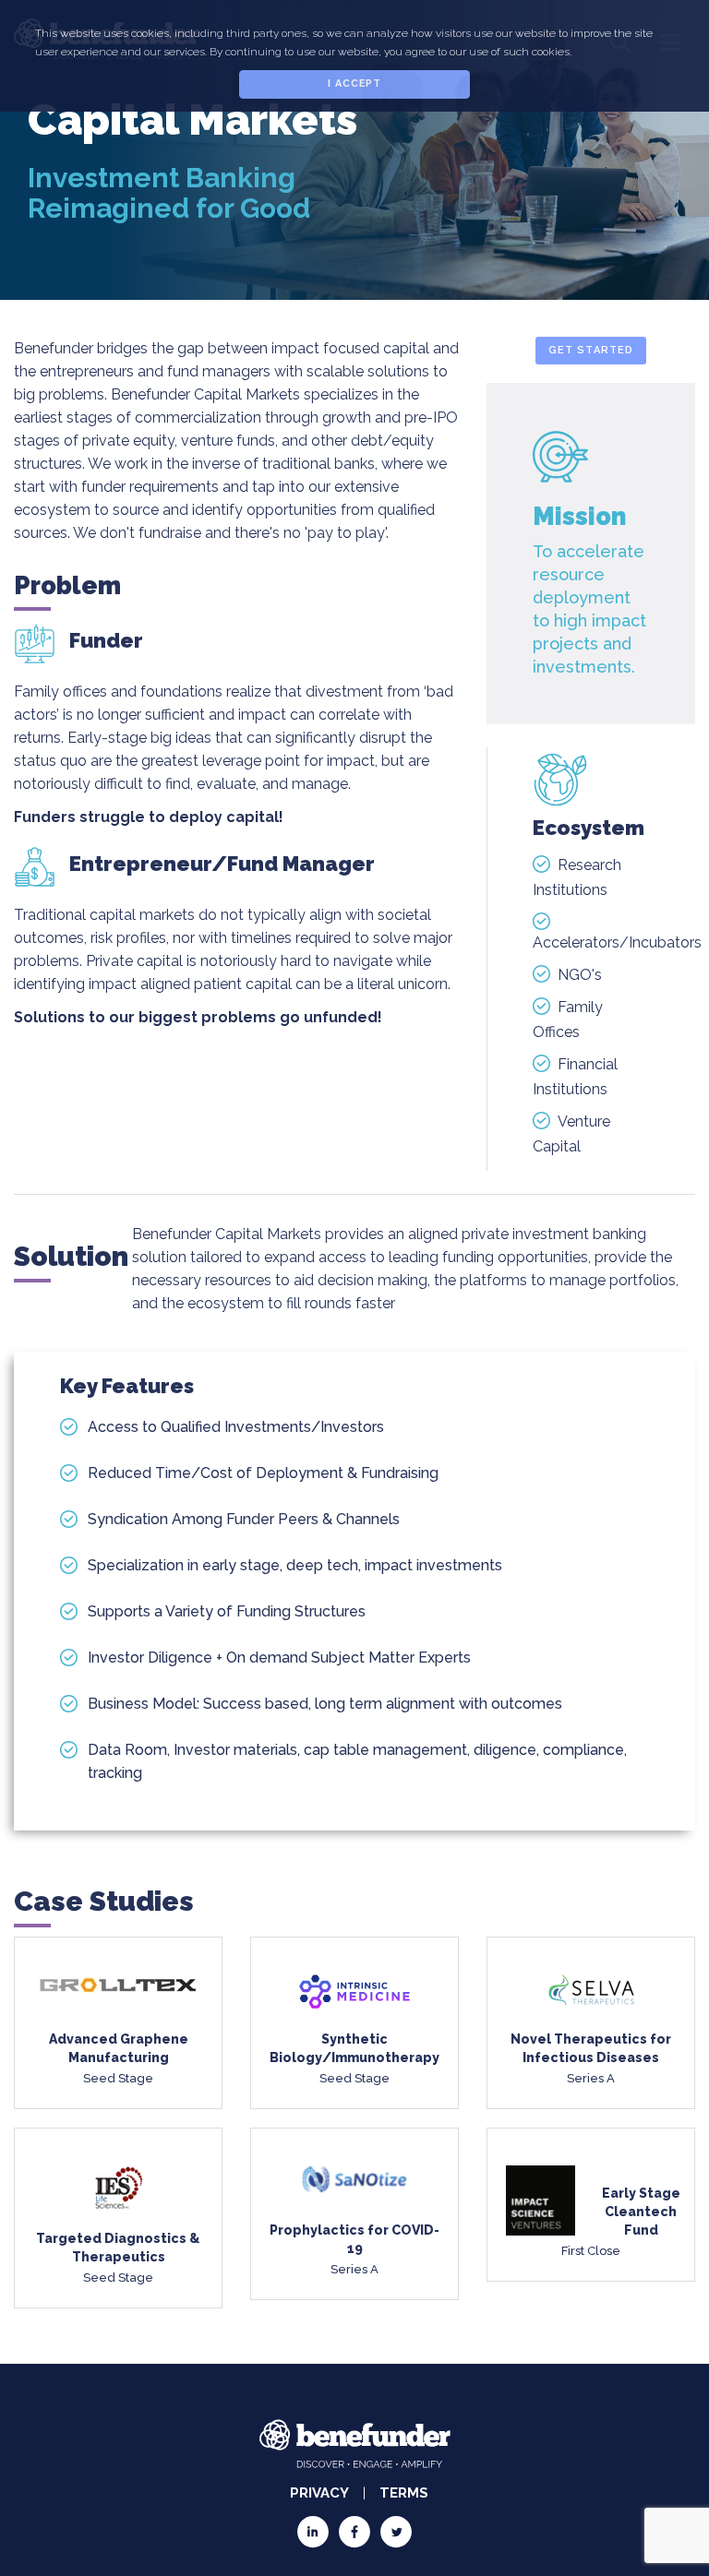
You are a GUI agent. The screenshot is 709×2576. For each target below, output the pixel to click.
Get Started (591, 350)
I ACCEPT (355, 83)
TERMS (404, 2493)
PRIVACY (319, 2493)
